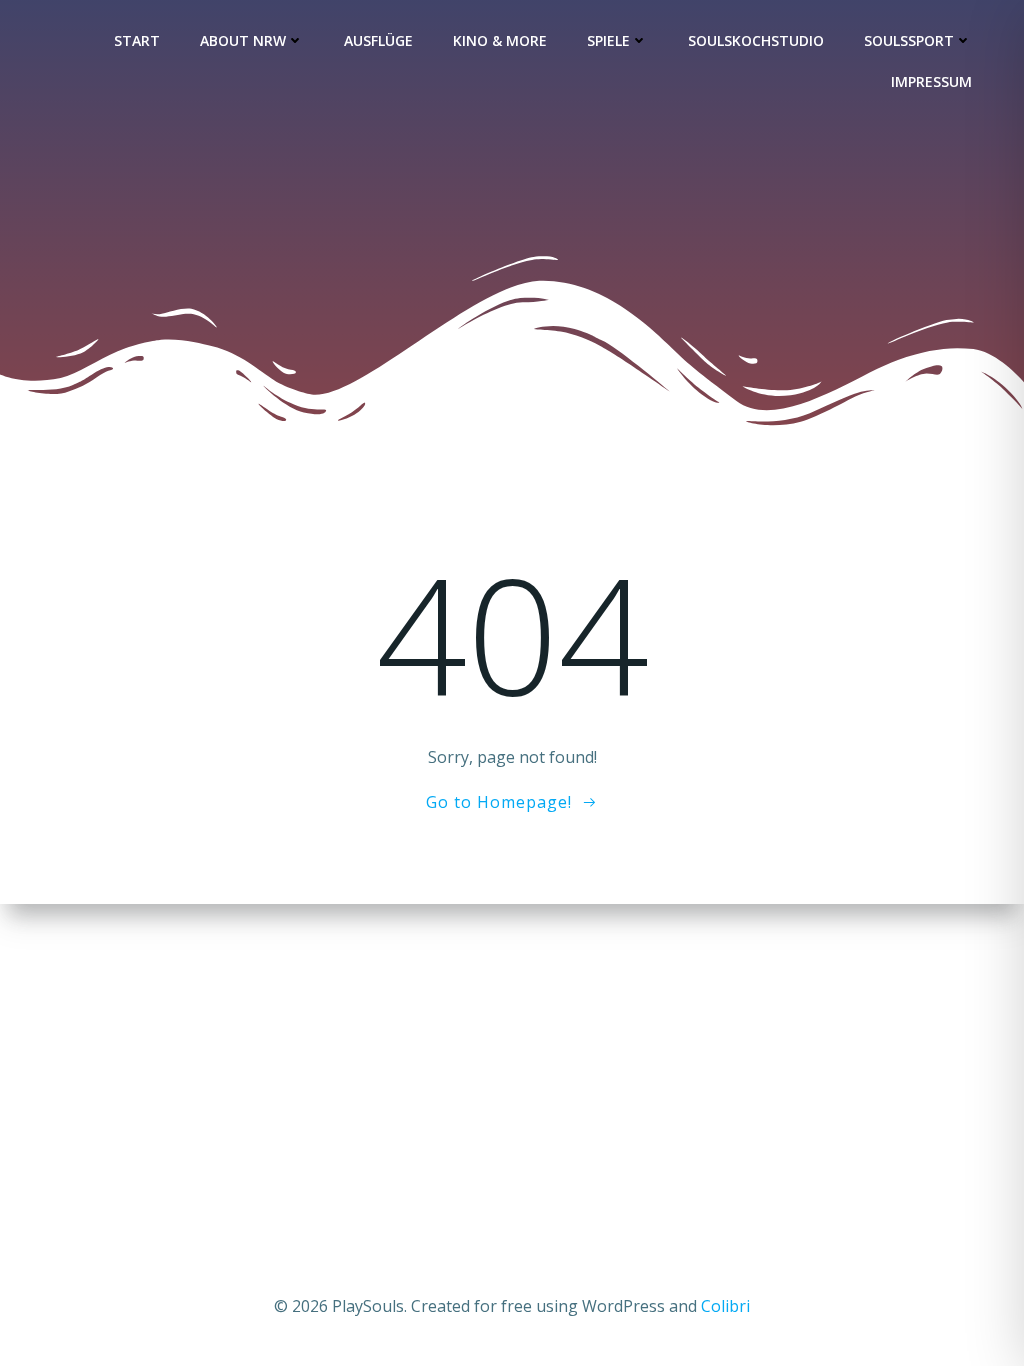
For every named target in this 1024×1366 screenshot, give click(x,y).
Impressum (931, 81)
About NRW (243, 40)
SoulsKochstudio (756, 40)
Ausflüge (378, 40)
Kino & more (500, 40)
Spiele (608, 40)
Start (137, 40)
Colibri (725, 1306)
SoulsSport (909, 40)
